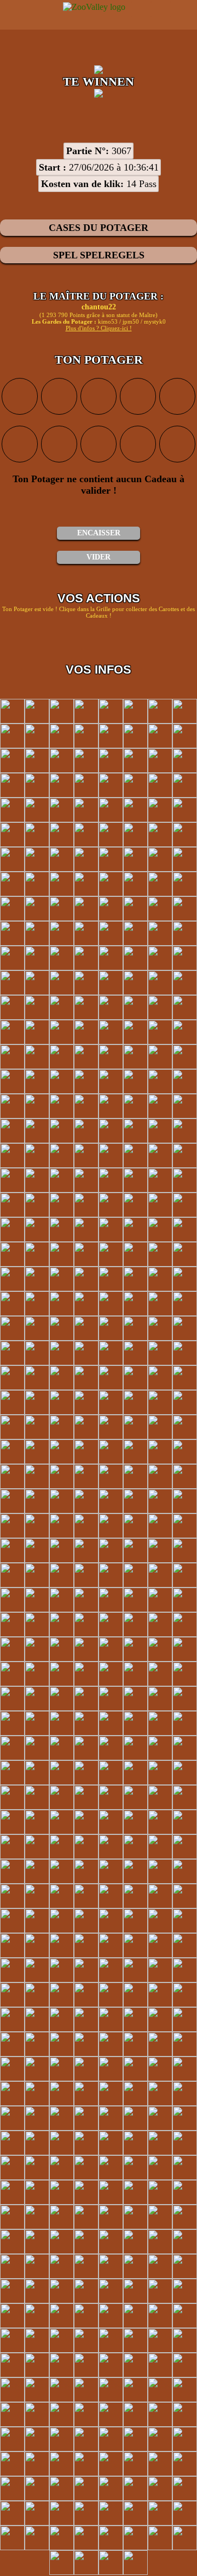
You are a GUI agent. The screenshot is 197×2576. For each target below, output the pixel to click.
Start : (53, 167)
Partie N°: (88, 151)
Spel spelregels (99, 255)
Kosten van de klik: (82, 184)
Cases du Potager (99, 228)
